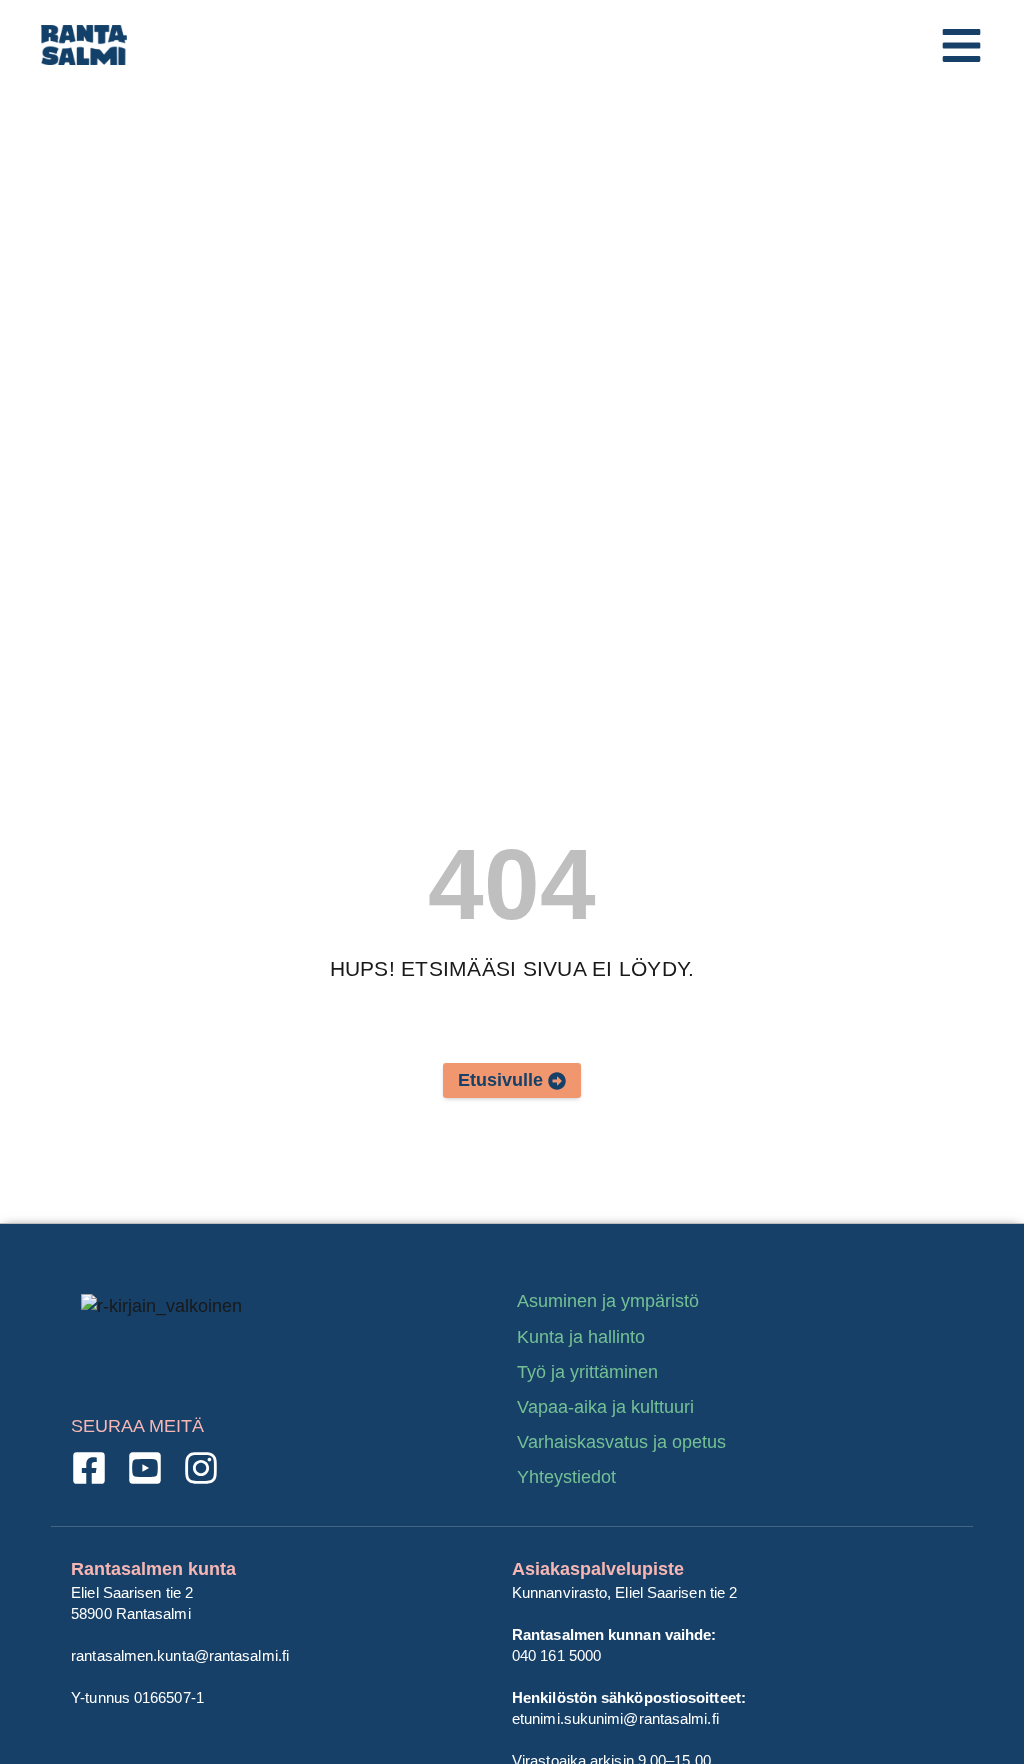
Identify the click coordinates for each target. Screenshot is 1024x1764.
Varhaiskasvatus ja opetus (621, 1442)
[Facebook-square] (89, 1468)
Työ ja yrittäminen (587, 1372)
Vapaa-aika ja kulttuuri (605, 1407)
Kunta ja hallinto (581, 1337)
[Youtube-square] (145, 1468)
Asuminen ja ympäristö (608, 1301)
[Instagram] (201, 1468)
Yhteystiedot (566, 1477)
